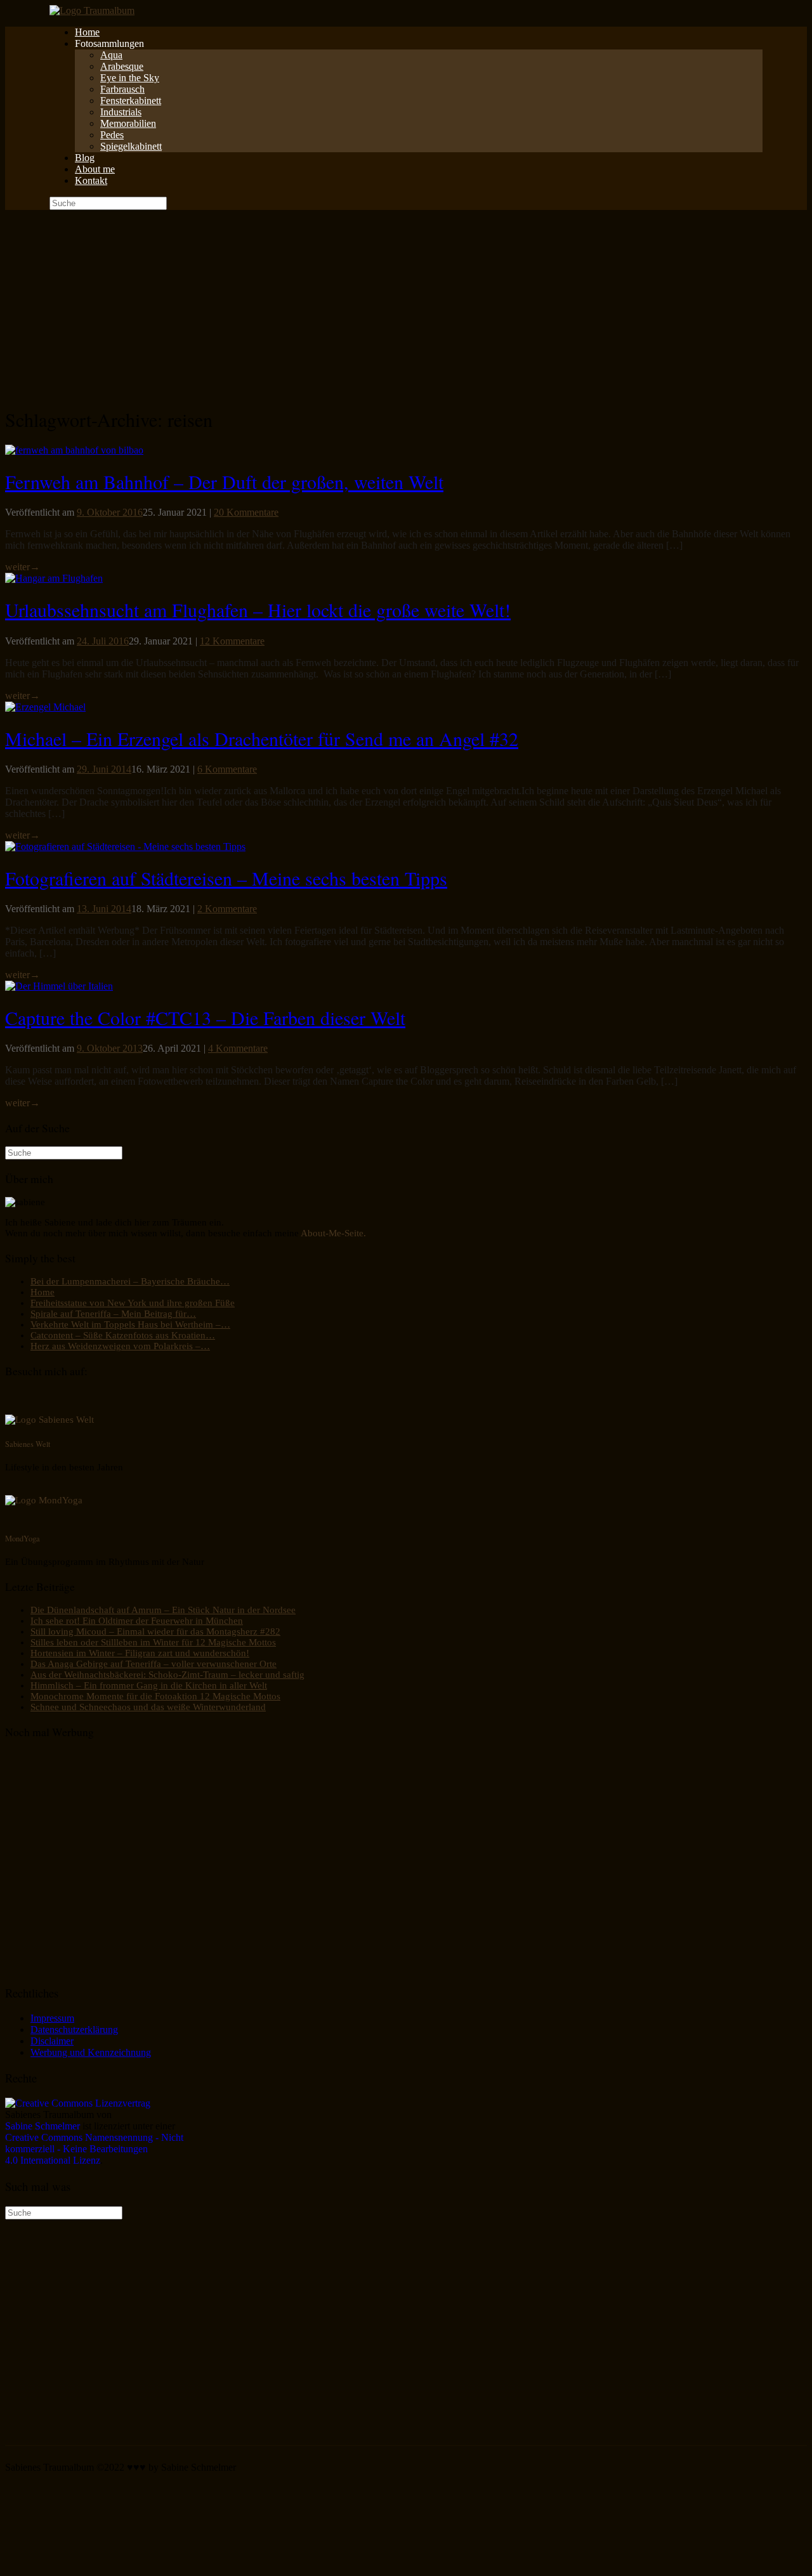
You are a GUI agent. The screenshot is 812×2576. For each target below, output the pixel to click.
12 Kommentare (232, 641)
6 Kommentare (227, 769)
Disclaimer (52, 2041)
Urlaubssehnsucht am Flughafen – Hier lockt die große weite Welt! (258, 610)
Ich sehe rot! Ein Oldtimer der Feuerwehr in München (137, 1621)
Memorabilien (128, 123)
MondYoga (23, 1538)
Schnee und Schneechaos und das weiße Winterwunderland (148, 1707)
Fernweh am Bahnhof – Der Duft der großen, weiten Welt (224, 481)
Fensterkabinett (131, 101)
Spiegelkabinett (131, 146)
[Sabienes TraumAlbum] (92, 10)
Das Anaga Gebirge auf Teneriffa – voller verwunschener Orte (154, 1664)
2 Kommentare (227, 909)
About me (95, 169)
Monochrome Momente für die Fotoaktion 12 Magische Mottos (155, 1696)
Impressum (52, 2018)
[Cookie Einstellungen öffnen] (100, 2565)
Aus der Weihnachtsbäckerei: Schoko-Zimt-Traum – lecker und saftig (167, 1675)
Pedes (112, 135)
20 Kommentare (246, 512)
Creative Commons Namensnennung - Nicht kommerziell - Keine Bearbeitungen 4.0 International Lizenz (94, 2149)
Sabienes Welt (28, 1444)
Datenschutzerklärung (74, 2030)
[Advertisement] (406, 305)
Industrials (121, 112)
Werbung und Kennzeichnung (91, 2052)
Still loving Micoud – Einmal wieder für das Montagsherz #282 (155, 1631)
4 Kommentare (238, 1048)
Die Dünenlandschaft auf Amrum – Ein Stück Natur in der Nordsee (163, 1610)
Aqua (111, 55)
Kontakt (91, 180)
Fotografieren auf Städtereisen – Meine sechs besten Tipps (226, 878)
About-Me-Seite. (333, 1233)
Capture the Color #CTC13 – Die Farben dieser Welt (205, 1017)
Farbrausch (122, 89)
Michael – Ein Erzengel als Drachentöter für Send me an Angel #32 (262, 738)
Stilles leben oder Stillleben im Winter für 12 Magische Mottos (153, 1642)
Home (87, 32)
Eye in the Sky (130, 78)
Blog (85, 158)
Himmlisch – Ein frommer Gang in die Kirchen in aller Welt (149, 1685)
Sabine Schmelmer (43, 2126)
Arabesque (122, 66)
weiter (23, 567)
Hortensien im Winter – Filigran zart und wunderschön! (140, 1653)
